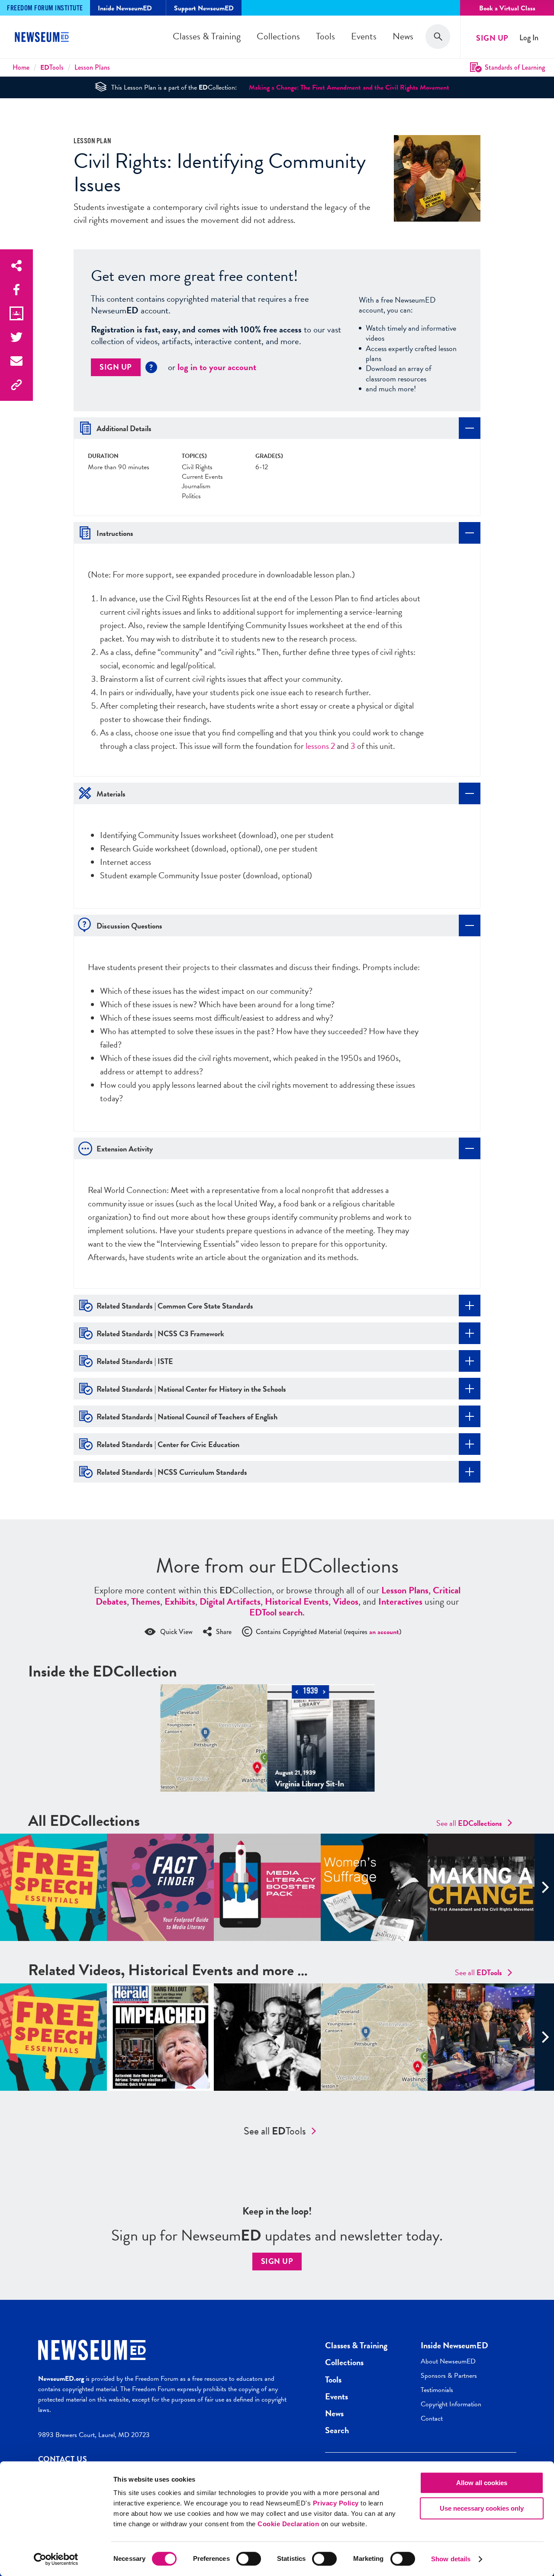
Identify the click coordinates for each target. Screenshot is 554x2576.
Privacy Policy (336, 2503)
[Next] (544, 1887)
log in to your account (217, 367)
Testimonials (437, 2390)
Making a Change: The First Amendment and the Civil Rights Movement (349, 87)
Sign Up (492, 38)
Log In (529, 38)
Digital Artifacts (230, 1601)
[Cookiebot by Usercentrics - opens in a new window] (56, 2559)
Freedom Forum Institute (45, 8)
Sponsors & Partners (449, 2376)
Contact (432, 2418)
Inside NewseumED (454, 2345)
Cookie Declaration (288, 2524)
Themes (146, 1601)
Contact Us (63, 2459)
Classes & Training (207, 36)
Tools (325, 36)
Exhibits (180, 1601)
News (403, 36)
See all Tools (275, 2131)
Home (21, 67)
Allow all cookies (482, 2483)
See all (469, 1823)
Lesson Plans (92, 67)
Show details (451, 2559)
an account (384, 1632)
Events (364, 36)
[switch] (249, 2559)
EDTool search (276, 1612)
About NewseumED (448, 2361)
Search (337, 2430)
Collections (278, 36)
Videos (346, 1601)
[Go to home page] (43, 38)
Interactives (400, 1601)
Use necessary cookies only (482, 2508)
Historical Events (297, 1601)
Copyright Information (451, 2404)
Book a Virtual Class (507, 8)
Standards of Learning (515, 67)
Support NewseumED (204, 8)
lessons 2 (320, 746)
